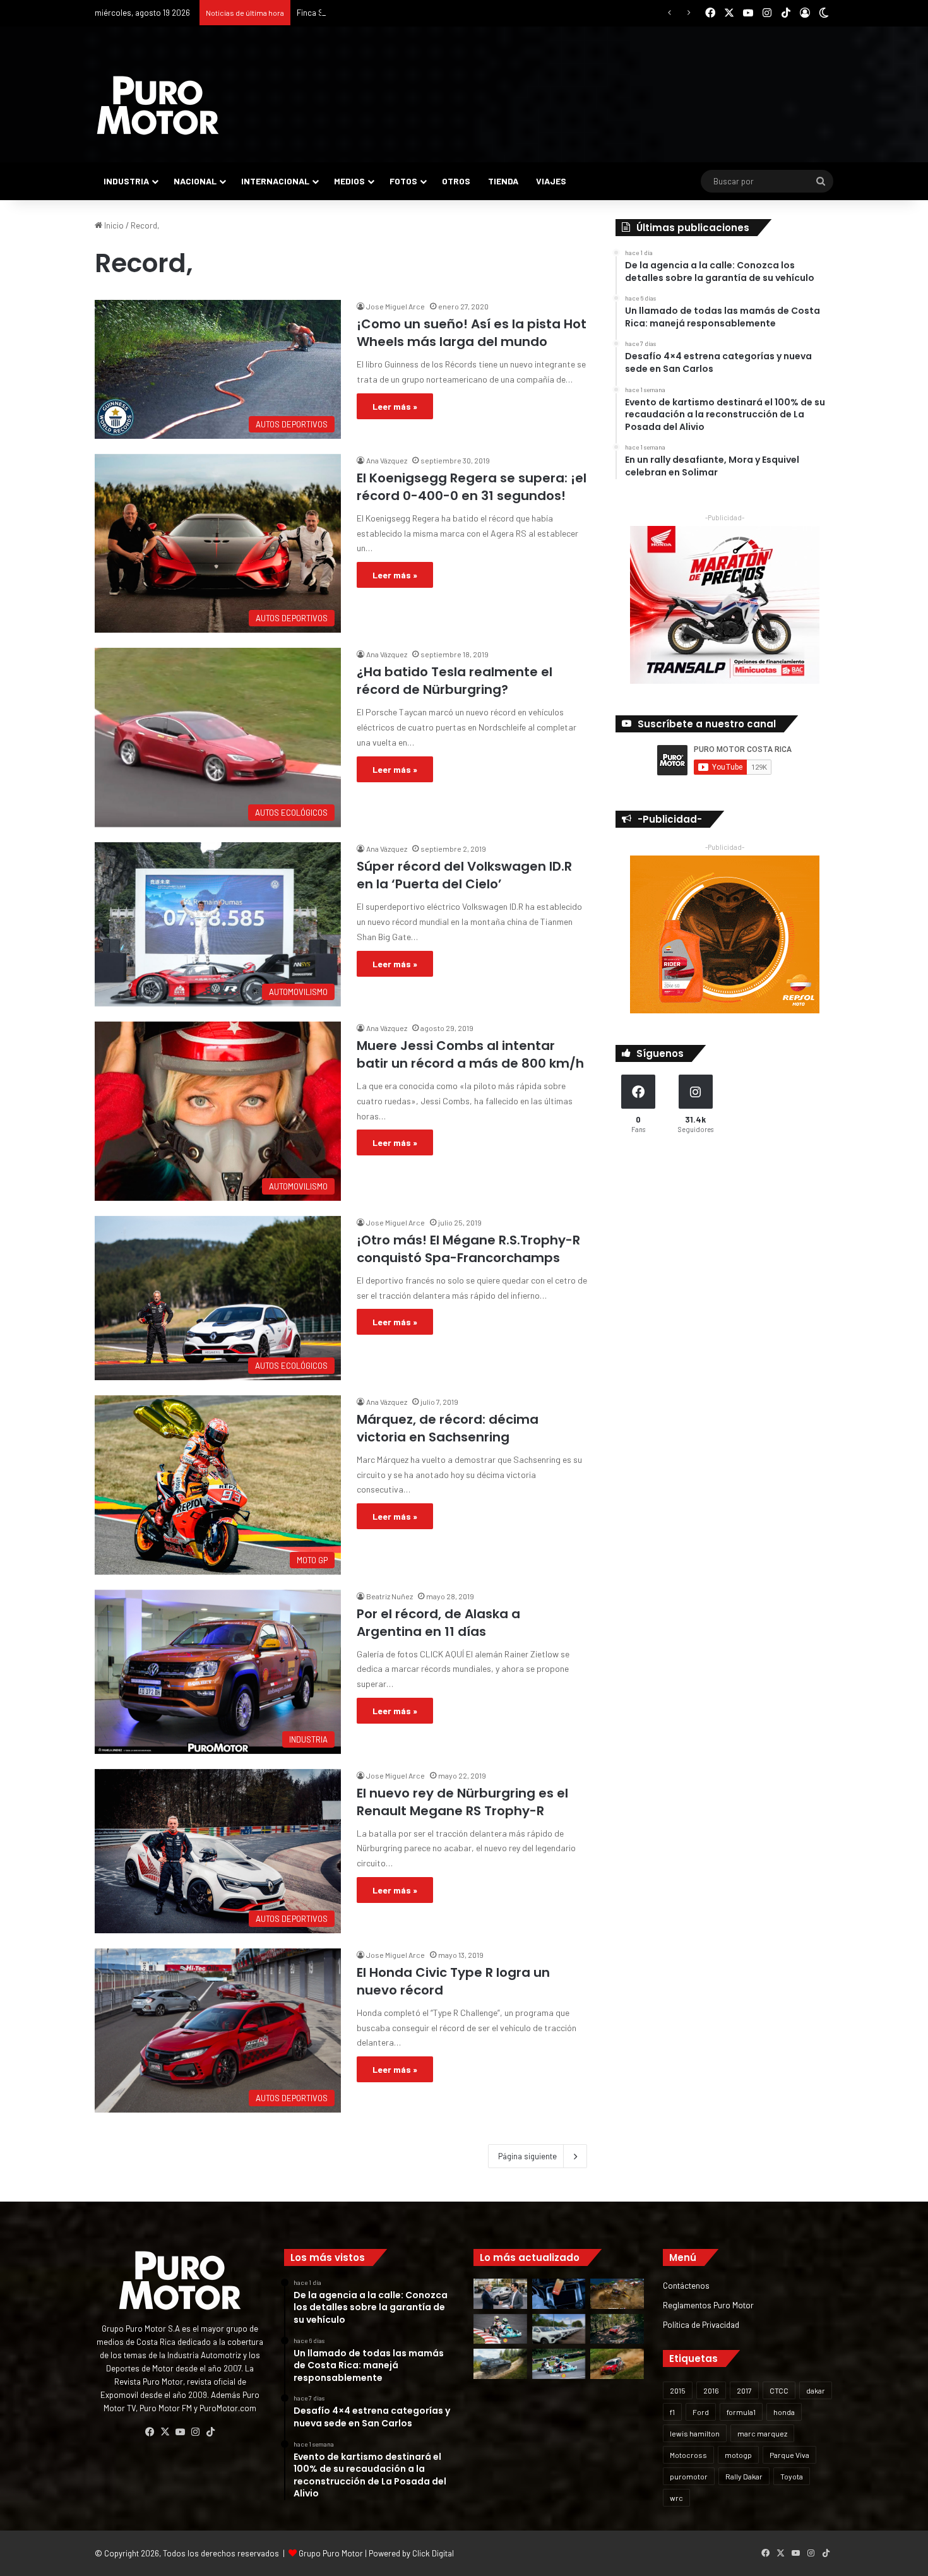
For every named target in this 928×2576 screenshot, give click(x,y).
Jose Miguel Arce (396, 306)
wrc (676, 2498)
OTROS (456, 181)
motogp (738, 2455)
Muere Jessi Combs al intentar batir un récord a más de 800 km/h (470, 1054)
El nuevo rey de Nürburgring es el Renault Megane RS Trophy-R (462, 1802)
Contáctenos (686, 2285)
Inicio (113, 225)
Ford (701, 2412)
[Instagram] (195, 2432)
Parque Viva (789, 2455)
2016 (711, 2390)
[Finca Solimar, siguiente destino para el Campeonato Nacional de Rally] (617, 2364)
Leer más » (395, 406)
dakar (816, 2390)
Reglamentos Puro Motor (708, 2305)
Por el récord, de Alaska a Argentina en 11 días (438, 1623)
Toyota (792, 2476)
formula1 (741, 2412)
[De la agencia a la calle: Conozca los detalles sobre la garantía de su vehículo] (500, 2294)
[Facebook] (150, 2432)
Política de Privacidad (701, 2324)
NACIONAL (195, 181)
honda (784, 2412)
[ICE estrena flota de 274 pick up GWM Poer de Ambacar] (559, 2329)
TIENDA (503, 181)
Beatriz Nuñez (390, 1596)
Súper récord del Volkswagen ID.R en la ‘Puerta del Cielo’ (464, 875)
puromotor (689, 2476)
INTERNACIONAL (275, 181)
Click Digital (433, 2553)
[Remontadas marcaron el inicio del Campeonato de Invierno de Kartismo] (559, 2364)
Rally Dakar (744, 2476)
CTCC (779, 2390)
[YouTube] (180, 2432)
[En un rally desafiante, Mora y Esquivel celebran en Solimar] (617, 2329)
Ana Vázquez (387, 460)
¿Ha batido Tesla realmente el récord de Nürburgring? (455, 681)
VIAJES (551, 181)
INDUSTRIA (126, 181)
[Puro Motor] (158, 105)
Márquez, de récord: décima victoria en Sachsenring (448, 1428)
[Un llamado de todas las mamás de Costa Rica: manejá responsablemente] (559, 2294)
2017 (744, 2390)
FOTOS (403, 181)
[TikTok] (210, 2432)
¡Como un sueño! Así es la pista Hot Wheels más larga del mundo (472, 333)
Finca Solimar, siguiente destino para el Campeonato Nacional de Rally (424, 13)
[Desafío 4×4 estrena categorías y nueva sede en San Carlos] (617, 2294)
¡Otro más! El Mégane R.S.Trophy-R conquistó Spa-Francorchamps (468, 1249)
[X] (165, 2432)
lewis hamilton (695, 2433)
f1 (672, 2412)
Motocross (688, 2455)
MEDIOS (349, 181)
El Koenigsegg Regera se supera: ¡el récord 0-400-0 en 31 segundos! (472, 487)
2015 (678, 2390)
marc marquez (762, 2433)
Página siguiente (527, 2156)
